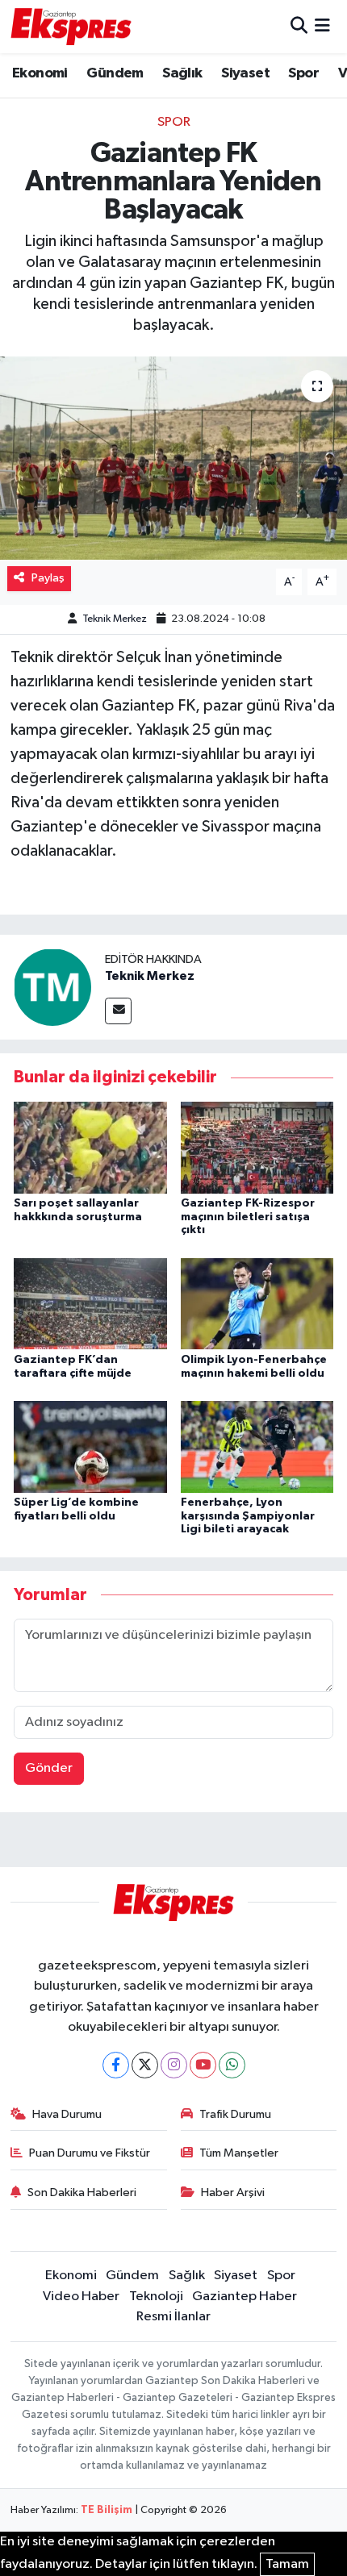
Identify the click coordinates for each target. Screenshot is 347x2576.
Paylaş (48, 578)
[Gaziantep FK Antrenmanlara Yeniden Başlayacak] (173, 458)
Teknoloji (156, 2297)
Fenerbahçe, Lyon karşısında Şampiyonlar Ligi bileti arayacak (248, 1516)
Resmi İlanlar (173, 2317)
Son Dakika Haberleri (82, 2193)
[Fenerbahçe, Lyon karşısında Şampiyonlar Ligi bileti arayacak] (257, 1446)
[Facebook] (116, 2065)
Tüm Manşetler (239, 2153)
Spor (303, 73)
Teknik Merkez (115, 619)
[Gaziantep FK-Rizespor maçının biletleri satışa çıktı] (257, 1147)
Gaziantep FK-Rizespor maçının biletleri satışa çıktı (248, 1217)
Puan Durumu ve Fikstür (90, 2153)
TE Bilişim (107, 2510)
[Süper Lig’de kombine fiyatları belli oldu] (90, 1446)
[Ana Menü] (322, 26)
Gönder (49, 1768)
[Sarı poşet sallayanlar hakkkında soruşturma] (90, 1147)
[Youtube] (203, 2065)
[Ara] (299, 26)
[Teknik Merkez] (52, 987)
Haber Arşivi (233, 2193)
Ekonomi (40, 73)
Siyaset (245, 73)
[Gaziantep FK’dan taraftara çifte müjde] (90, 1304)
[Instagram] (174, 2065)
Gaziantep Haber (245, 2297)
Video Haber (81, 2297)
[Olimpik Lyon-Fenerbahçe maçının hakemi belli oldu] (257, 1304)
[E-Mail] (118, 1011)
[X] (145, 2065)
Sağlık (182, 73)
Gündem (115, 73)
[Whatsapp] (232, 2065)
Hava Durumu (67, 2114)
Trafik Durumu (235, 2114)
